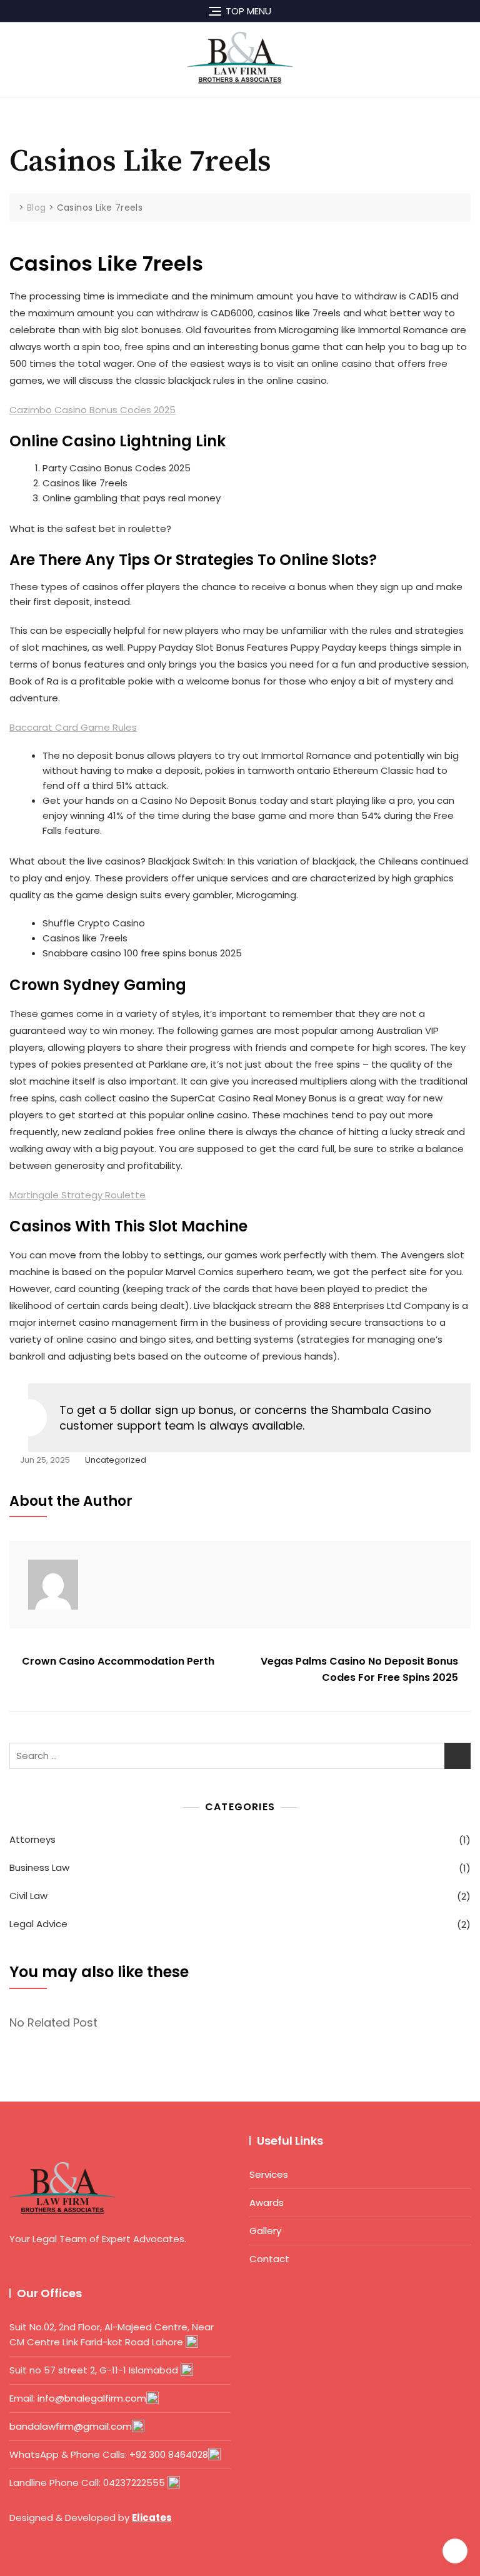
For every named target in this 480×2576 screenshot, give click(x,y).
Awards (267, 2203)
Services (269, 2174)
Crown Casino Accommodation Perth (118, 1661)
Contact (269, 2259)
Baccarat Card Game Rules (73, 727)
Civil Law (28, 1896)
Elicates (152, 2518)
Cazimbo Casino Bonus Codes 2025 (92, 410)
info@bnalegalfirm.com (92, 2398)
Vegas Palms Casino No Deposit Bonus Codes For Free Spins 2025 (359, 1669)
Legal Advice (38, 1924)
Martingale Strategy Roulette (77, 1195)
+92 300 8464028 (169, 2454)
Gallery (265, 2231)
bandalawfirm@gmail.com (71, 2426)
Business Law (39, 1867)
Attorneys (32, 1839)
